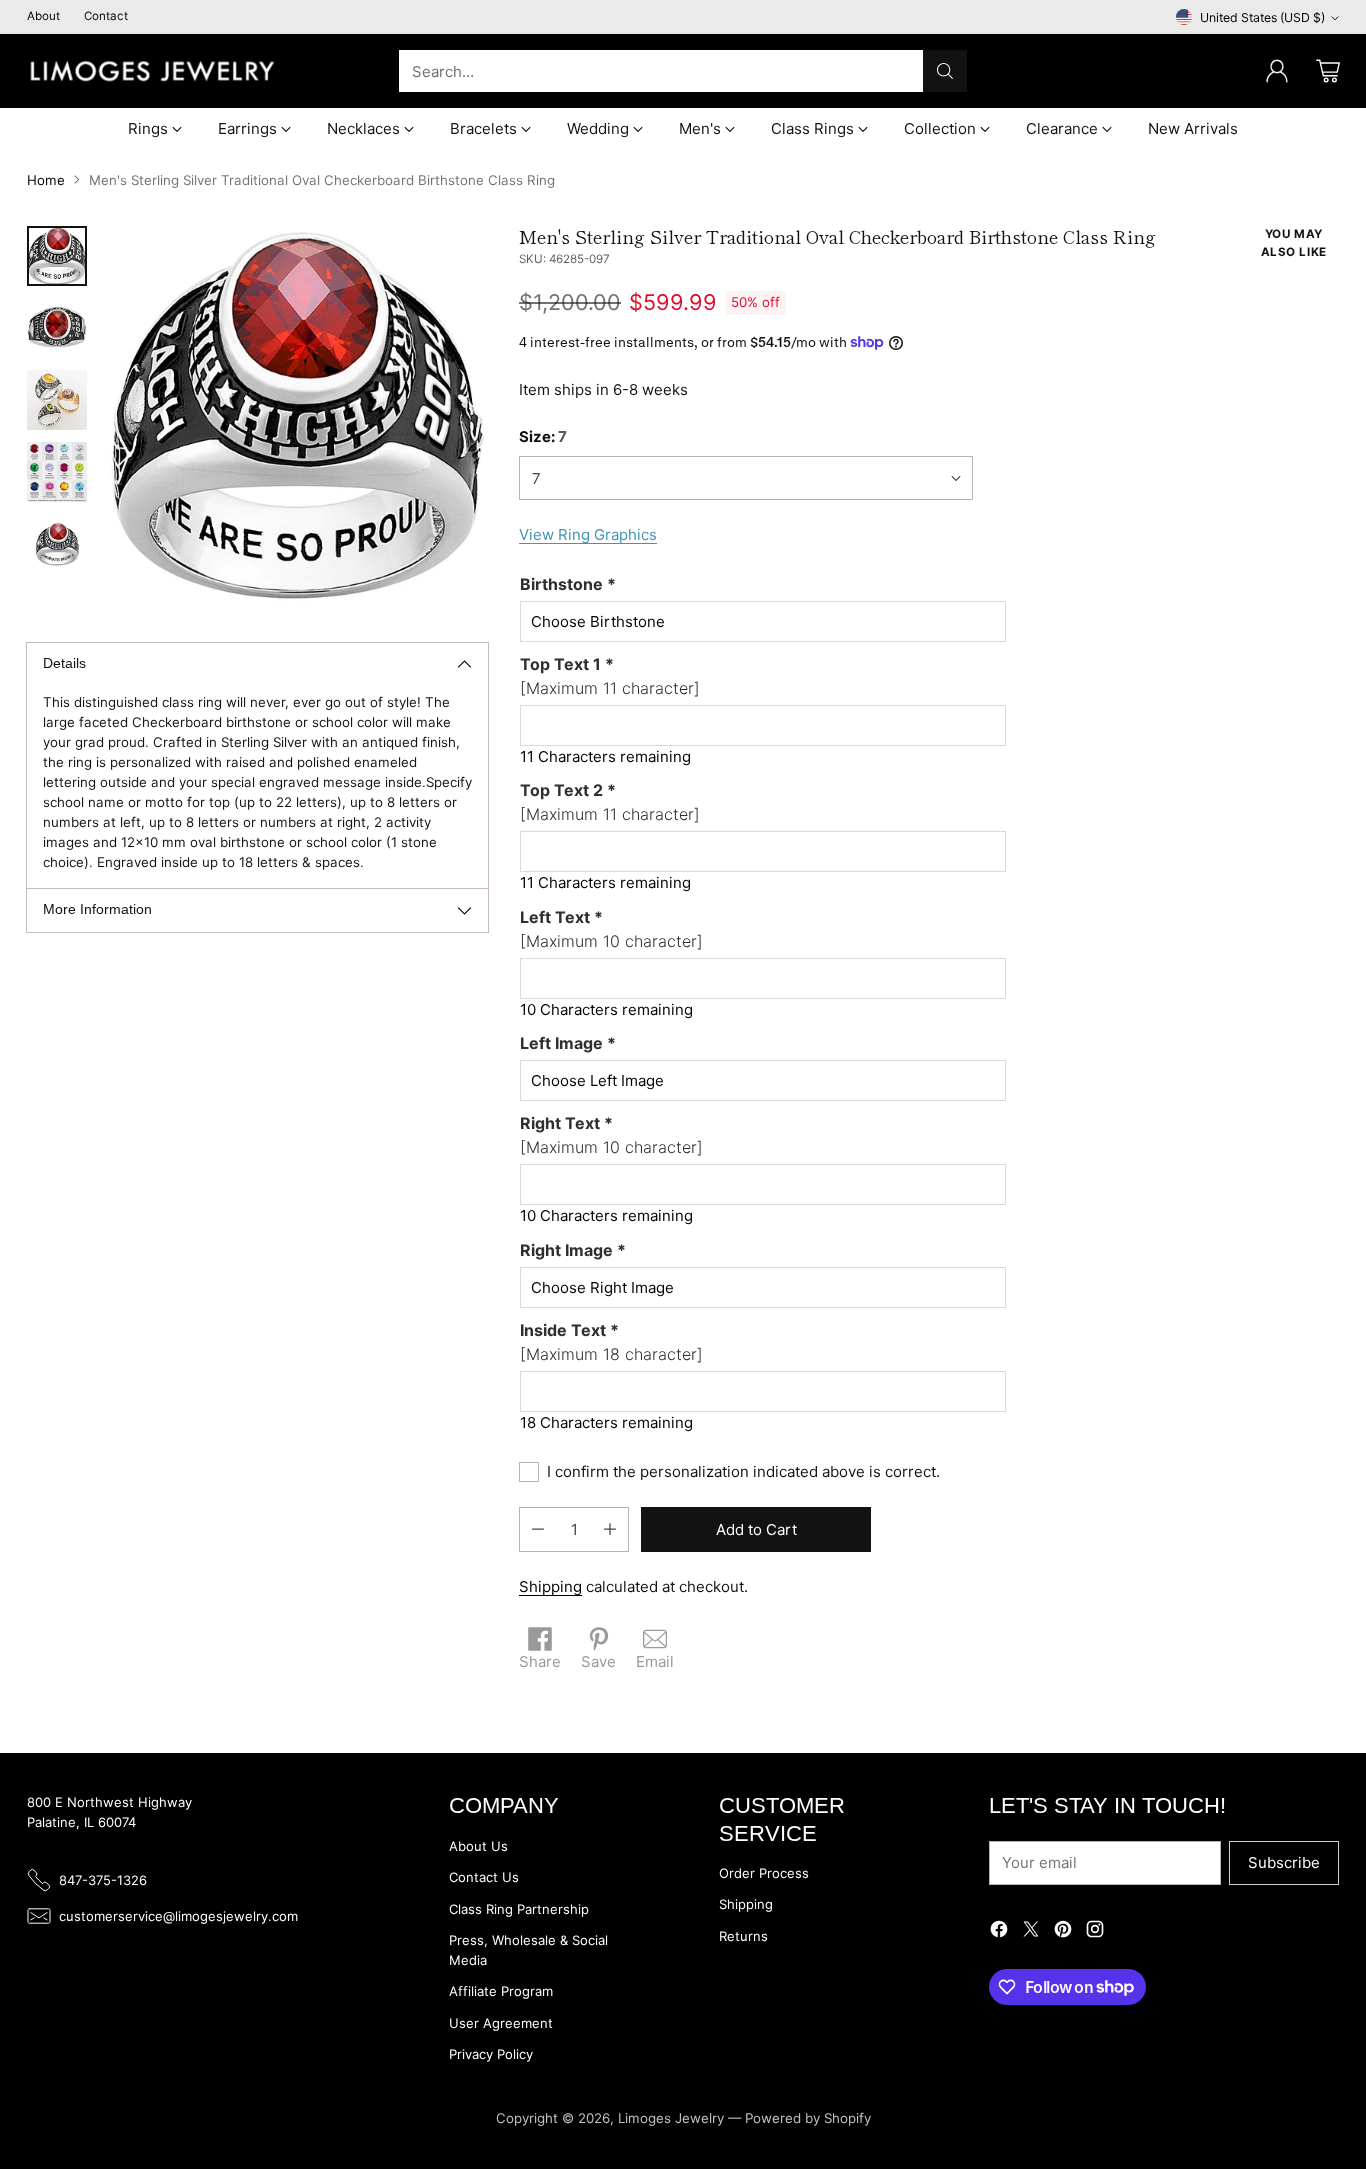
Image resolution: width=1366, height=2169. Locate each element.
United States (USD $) (1262, 17)
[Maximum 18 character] (611, 1342)
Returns (743, 1936)
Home (46, 180)
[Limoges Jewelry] (152, 71)
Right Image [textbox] (573, 1250)
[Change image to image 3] (57, 400)
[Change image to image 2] (57, 328)
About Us (478, 1846)
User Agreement (501, 2023)
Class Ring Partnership (519, 1909)
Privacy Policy (491, 2054)
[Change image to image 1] (57, 256)
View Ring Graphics (588, 534)
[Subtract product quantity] (538, 1529)
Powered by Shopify (808, 2118)
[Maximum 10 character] (611, 929)
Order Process (764, 1873)
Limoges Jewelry (671, 2118)
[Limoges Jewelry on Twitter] (1031, 1932)
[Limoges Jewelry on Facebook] (999, 1932)
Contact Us (484, 1877)
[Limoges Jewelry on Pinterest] (1063, 1932)
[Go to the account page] (1277, 71)
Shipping (550, 1586)
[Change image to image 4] (57, 472)
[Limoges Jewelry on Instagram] (1095, 1932)
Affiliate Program (501, 1991)
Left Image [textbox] (568, 1043)
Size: (543, 436)
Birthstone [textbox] (568, 584)
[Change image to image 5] (57, 544)
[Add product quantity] (610, 1529)
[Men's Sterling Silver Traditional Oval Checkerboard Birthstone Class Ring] (297, 416)
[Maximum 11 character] (610, 676)
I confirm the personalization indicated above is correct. (743, 1471)
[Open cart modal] (1328, 71)
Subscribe (1284, 1862)
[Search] (945, 71)
